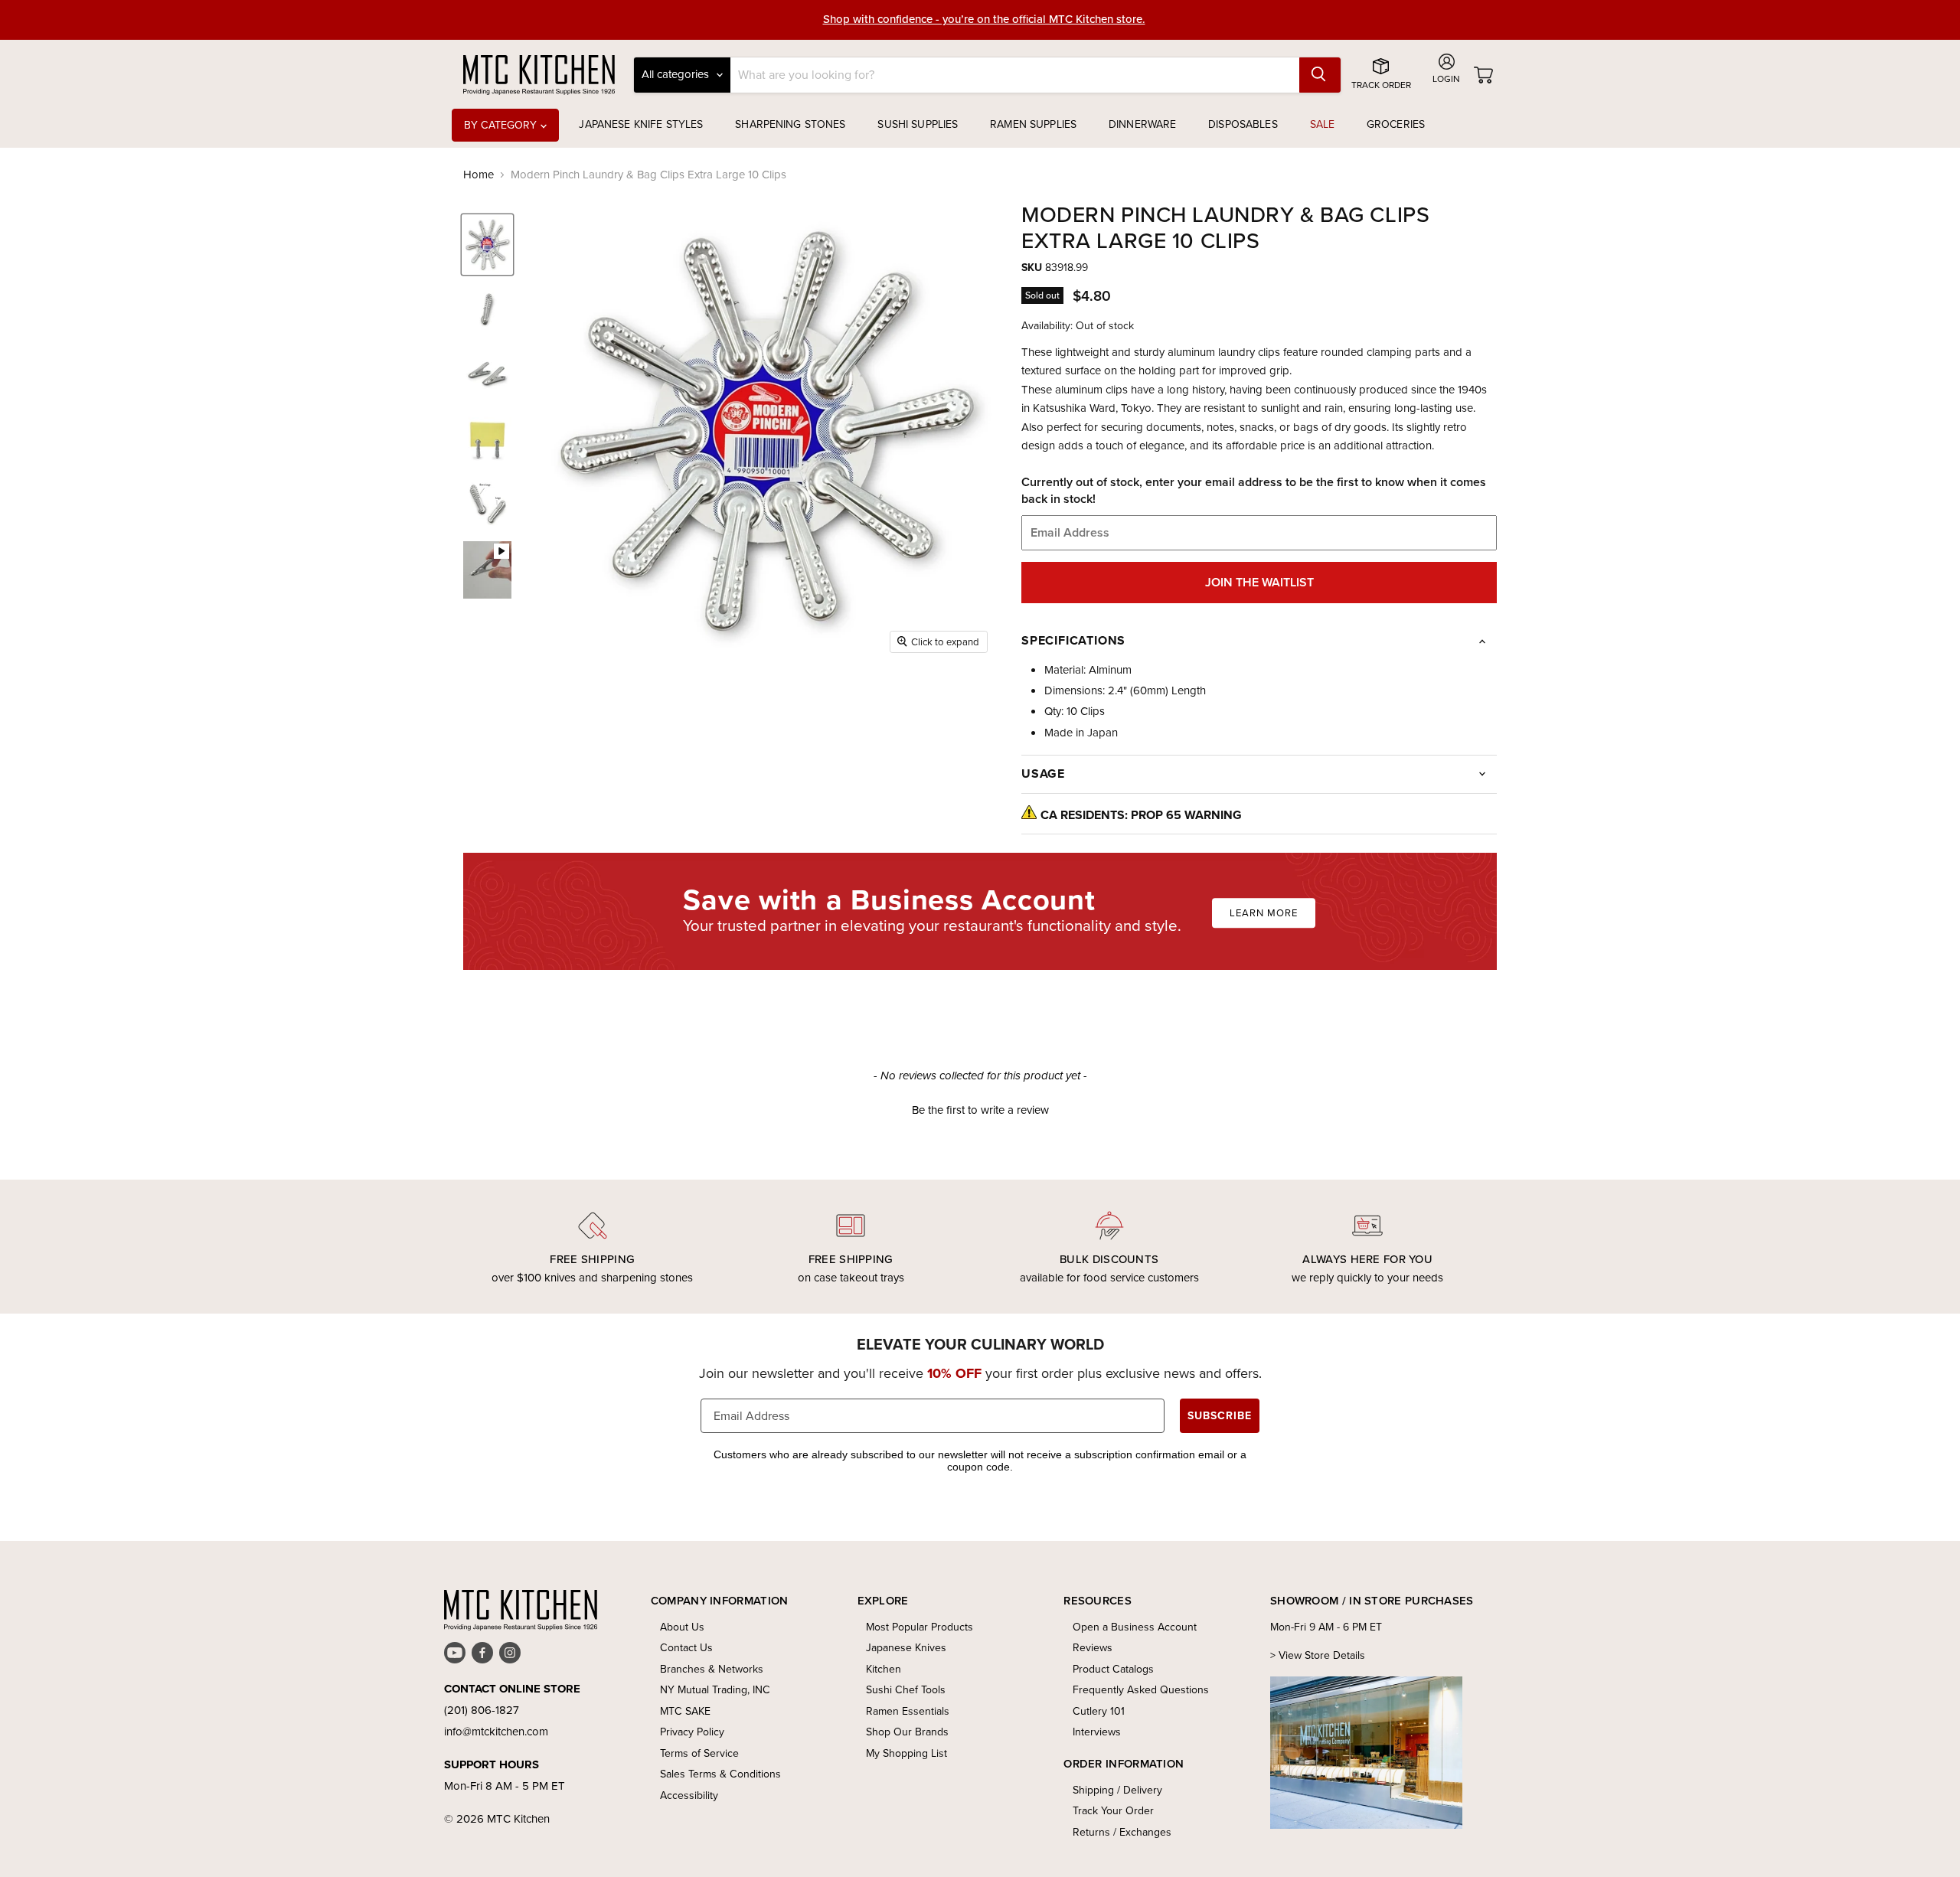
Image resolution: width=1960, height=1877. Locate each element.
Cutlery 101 (1099, 1711)
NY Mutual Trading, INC (715, 1690)
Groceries (1396, 124)
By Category (502, 125)
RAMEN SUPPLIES (1033, 124)
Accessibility (689, 1795)
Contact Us (686, 1648)
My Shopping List (906, 1753)
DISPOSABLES (1243, 124)
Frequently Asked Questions (1141, 1690)
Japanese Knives (906, 1648)
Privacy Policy (692, 1732)
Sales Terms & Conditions (720, 1774)
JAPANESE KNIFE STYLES (641, 124)
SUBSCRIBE (1220, 1416)
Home (479, 175)
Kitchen (884, 1669)
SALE (1323, 124)
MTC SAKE (685, 1711)
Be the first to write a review (980, 1110)
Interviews (1097, 1732)
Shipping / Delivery (1117, 1790)
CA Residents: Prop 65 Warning (1141, 815)
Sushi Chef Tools (906, 1690)
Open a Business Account (1135, 1627)
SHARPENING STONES (790, 124)
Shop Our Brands (907, 1732)
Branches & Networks (712, 1669)
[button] (980, 1108)
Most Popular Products (920, 1627)
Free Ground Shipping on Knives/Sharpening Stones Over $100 (984, 20)
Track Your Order (1113, 1811)
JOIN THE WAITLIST (1259, 582)
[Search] (1320, 75)
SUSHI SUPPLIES (918, 124)
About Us (682, 1627)
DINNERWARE (1142, 124)
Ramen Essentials (908, 1711)
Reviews (1093, 1648)
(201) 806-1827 (482, 1710)
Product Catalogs (1113, 1669)
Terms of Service (699, 1753)
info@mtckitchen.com (496, 1732)
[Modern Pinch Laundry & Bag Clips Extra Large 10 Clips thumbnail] (487, 245)
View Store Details (1322, 1655)
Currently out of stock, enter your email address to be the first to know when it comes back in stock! (1254, 491)
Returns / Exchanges (1122, 1832)
